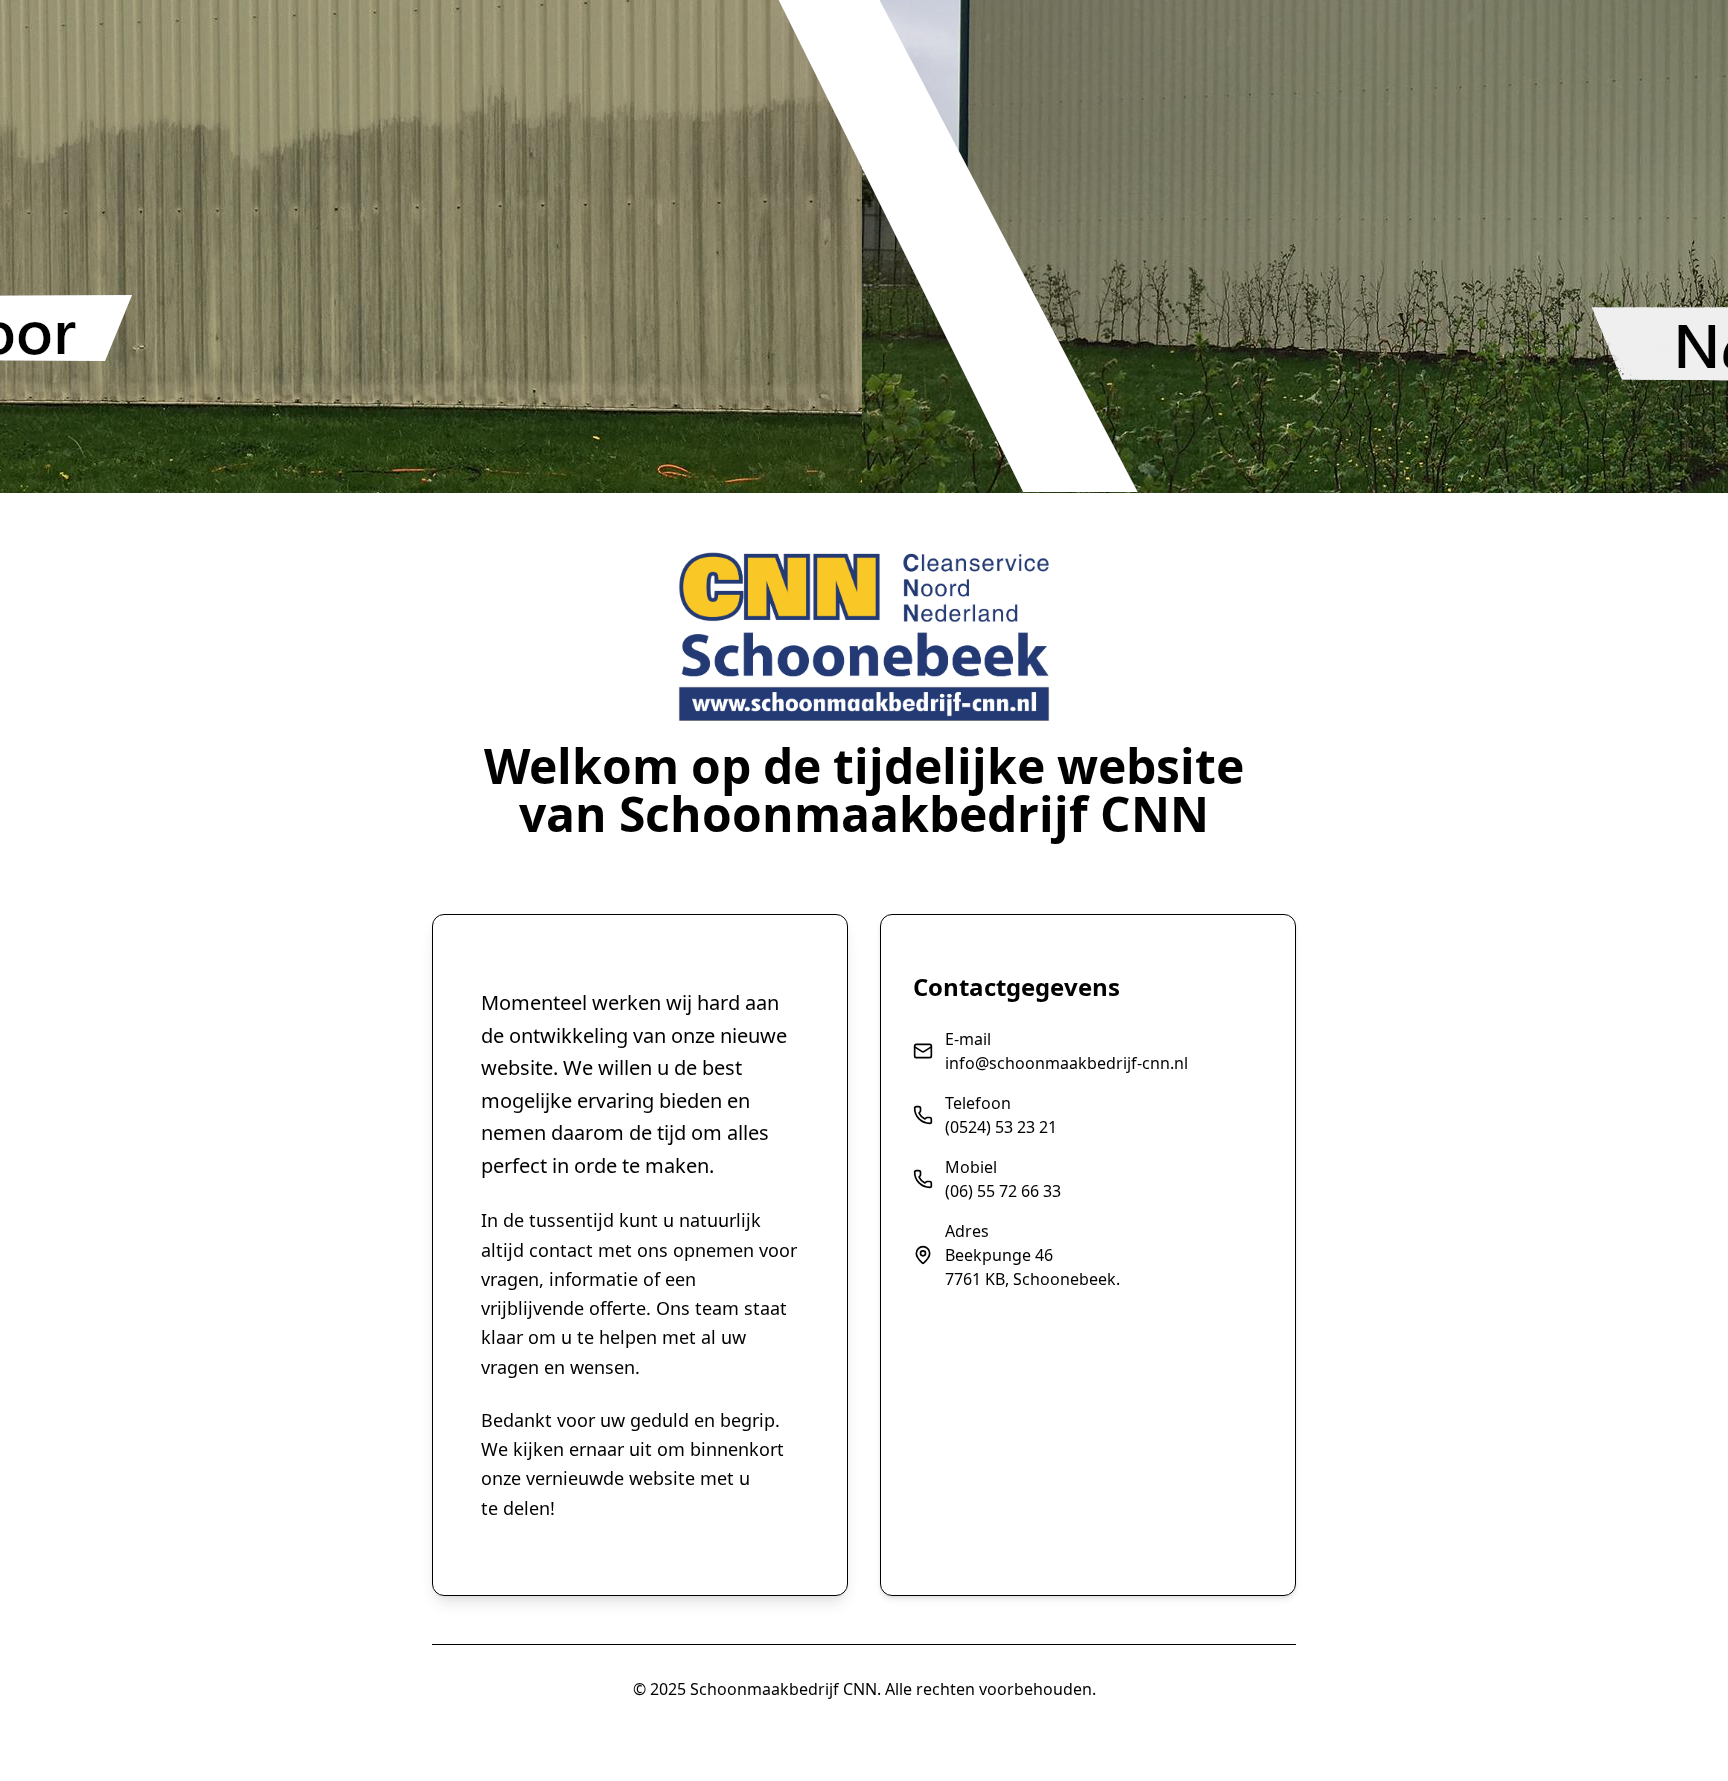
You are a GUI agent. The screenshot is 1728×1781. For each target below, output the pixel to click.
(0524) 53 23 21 (1001, 1127)
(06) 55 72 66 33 (1003, 1191)
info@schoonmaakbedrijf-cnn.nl (1066, 1063)
